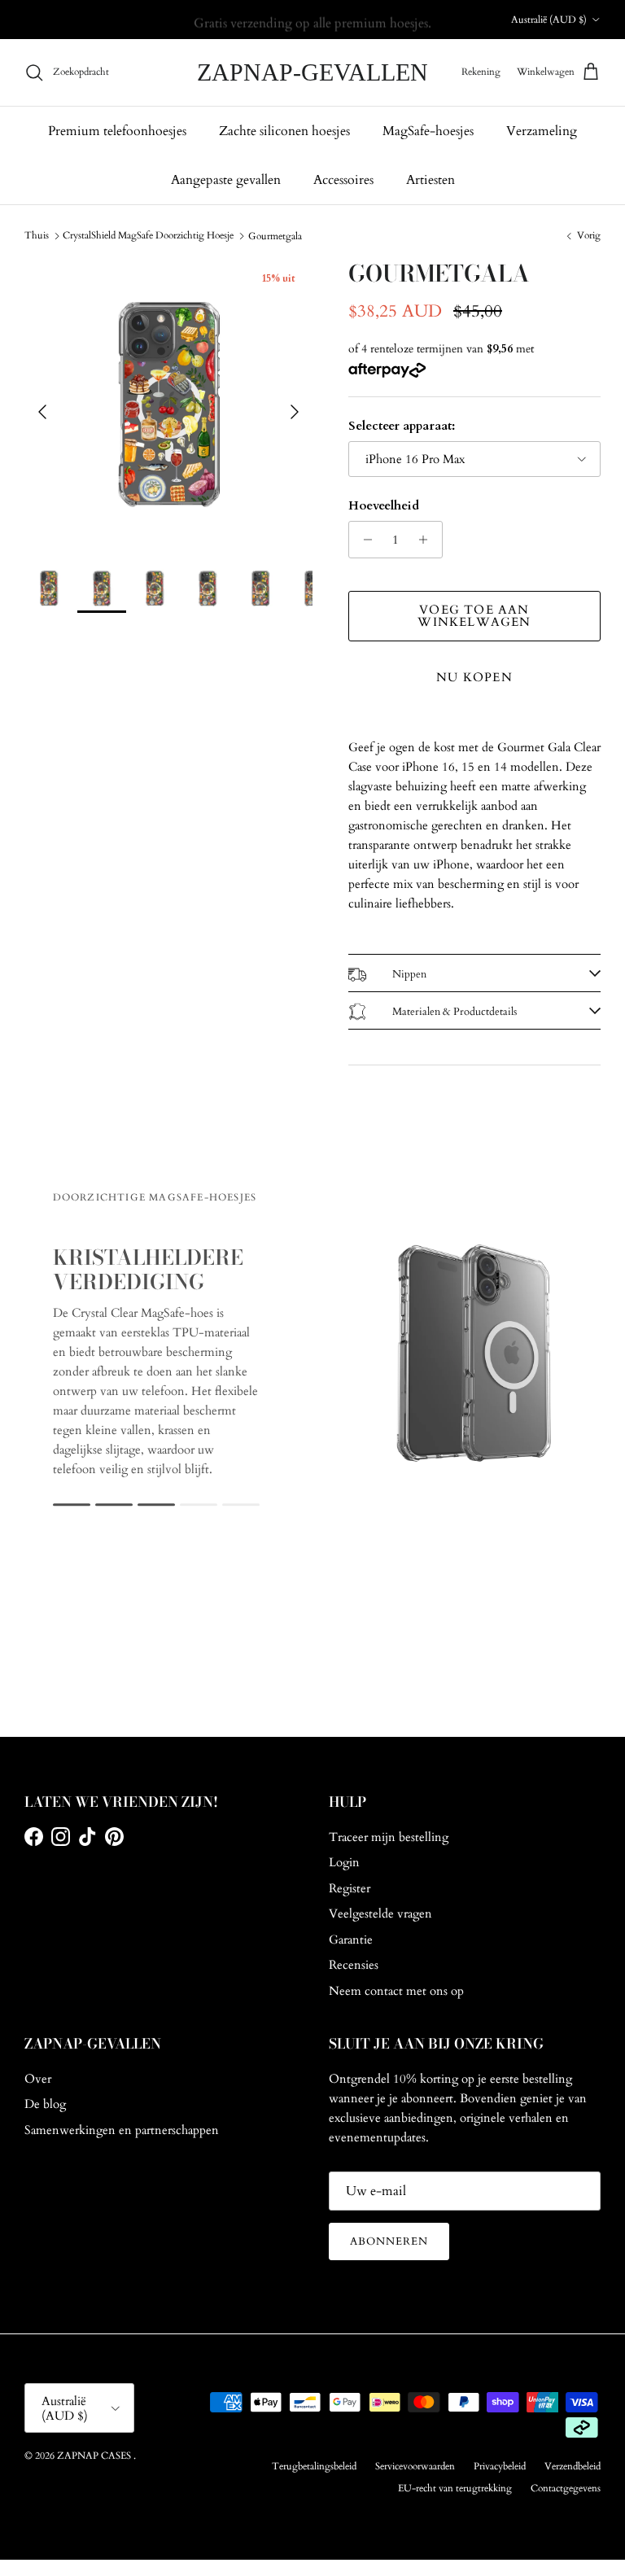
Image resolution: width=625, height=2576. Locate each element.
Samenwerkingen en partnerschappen (122, 2130)
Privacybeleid (500, 2466)
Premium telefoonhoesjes (117, 131)
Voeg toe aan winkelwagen (474, 616)
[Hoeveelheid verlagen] (363, 540)
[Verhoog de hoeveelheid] (428, 540)
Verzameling (542, 131)
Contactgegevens (566, 2488)
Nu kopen (474, 677)
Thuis (37, 235)
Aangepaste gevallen (226, 180)
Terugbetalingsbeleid (314, 2466)
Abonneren (389, 2241)
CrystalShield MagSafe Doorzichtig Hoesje (148, 235)
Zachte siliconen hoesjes (284, 131)
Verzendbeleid (573, 2466)
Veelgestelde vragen (380, 1913)
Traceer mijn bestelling (389, 1837)
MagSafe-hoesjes (428, 131)
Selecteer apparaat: (402, 426)
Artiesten (431, 180)
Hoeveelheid (384, 505)
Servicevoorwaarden (415, 2466)
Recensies (354, 1965)
